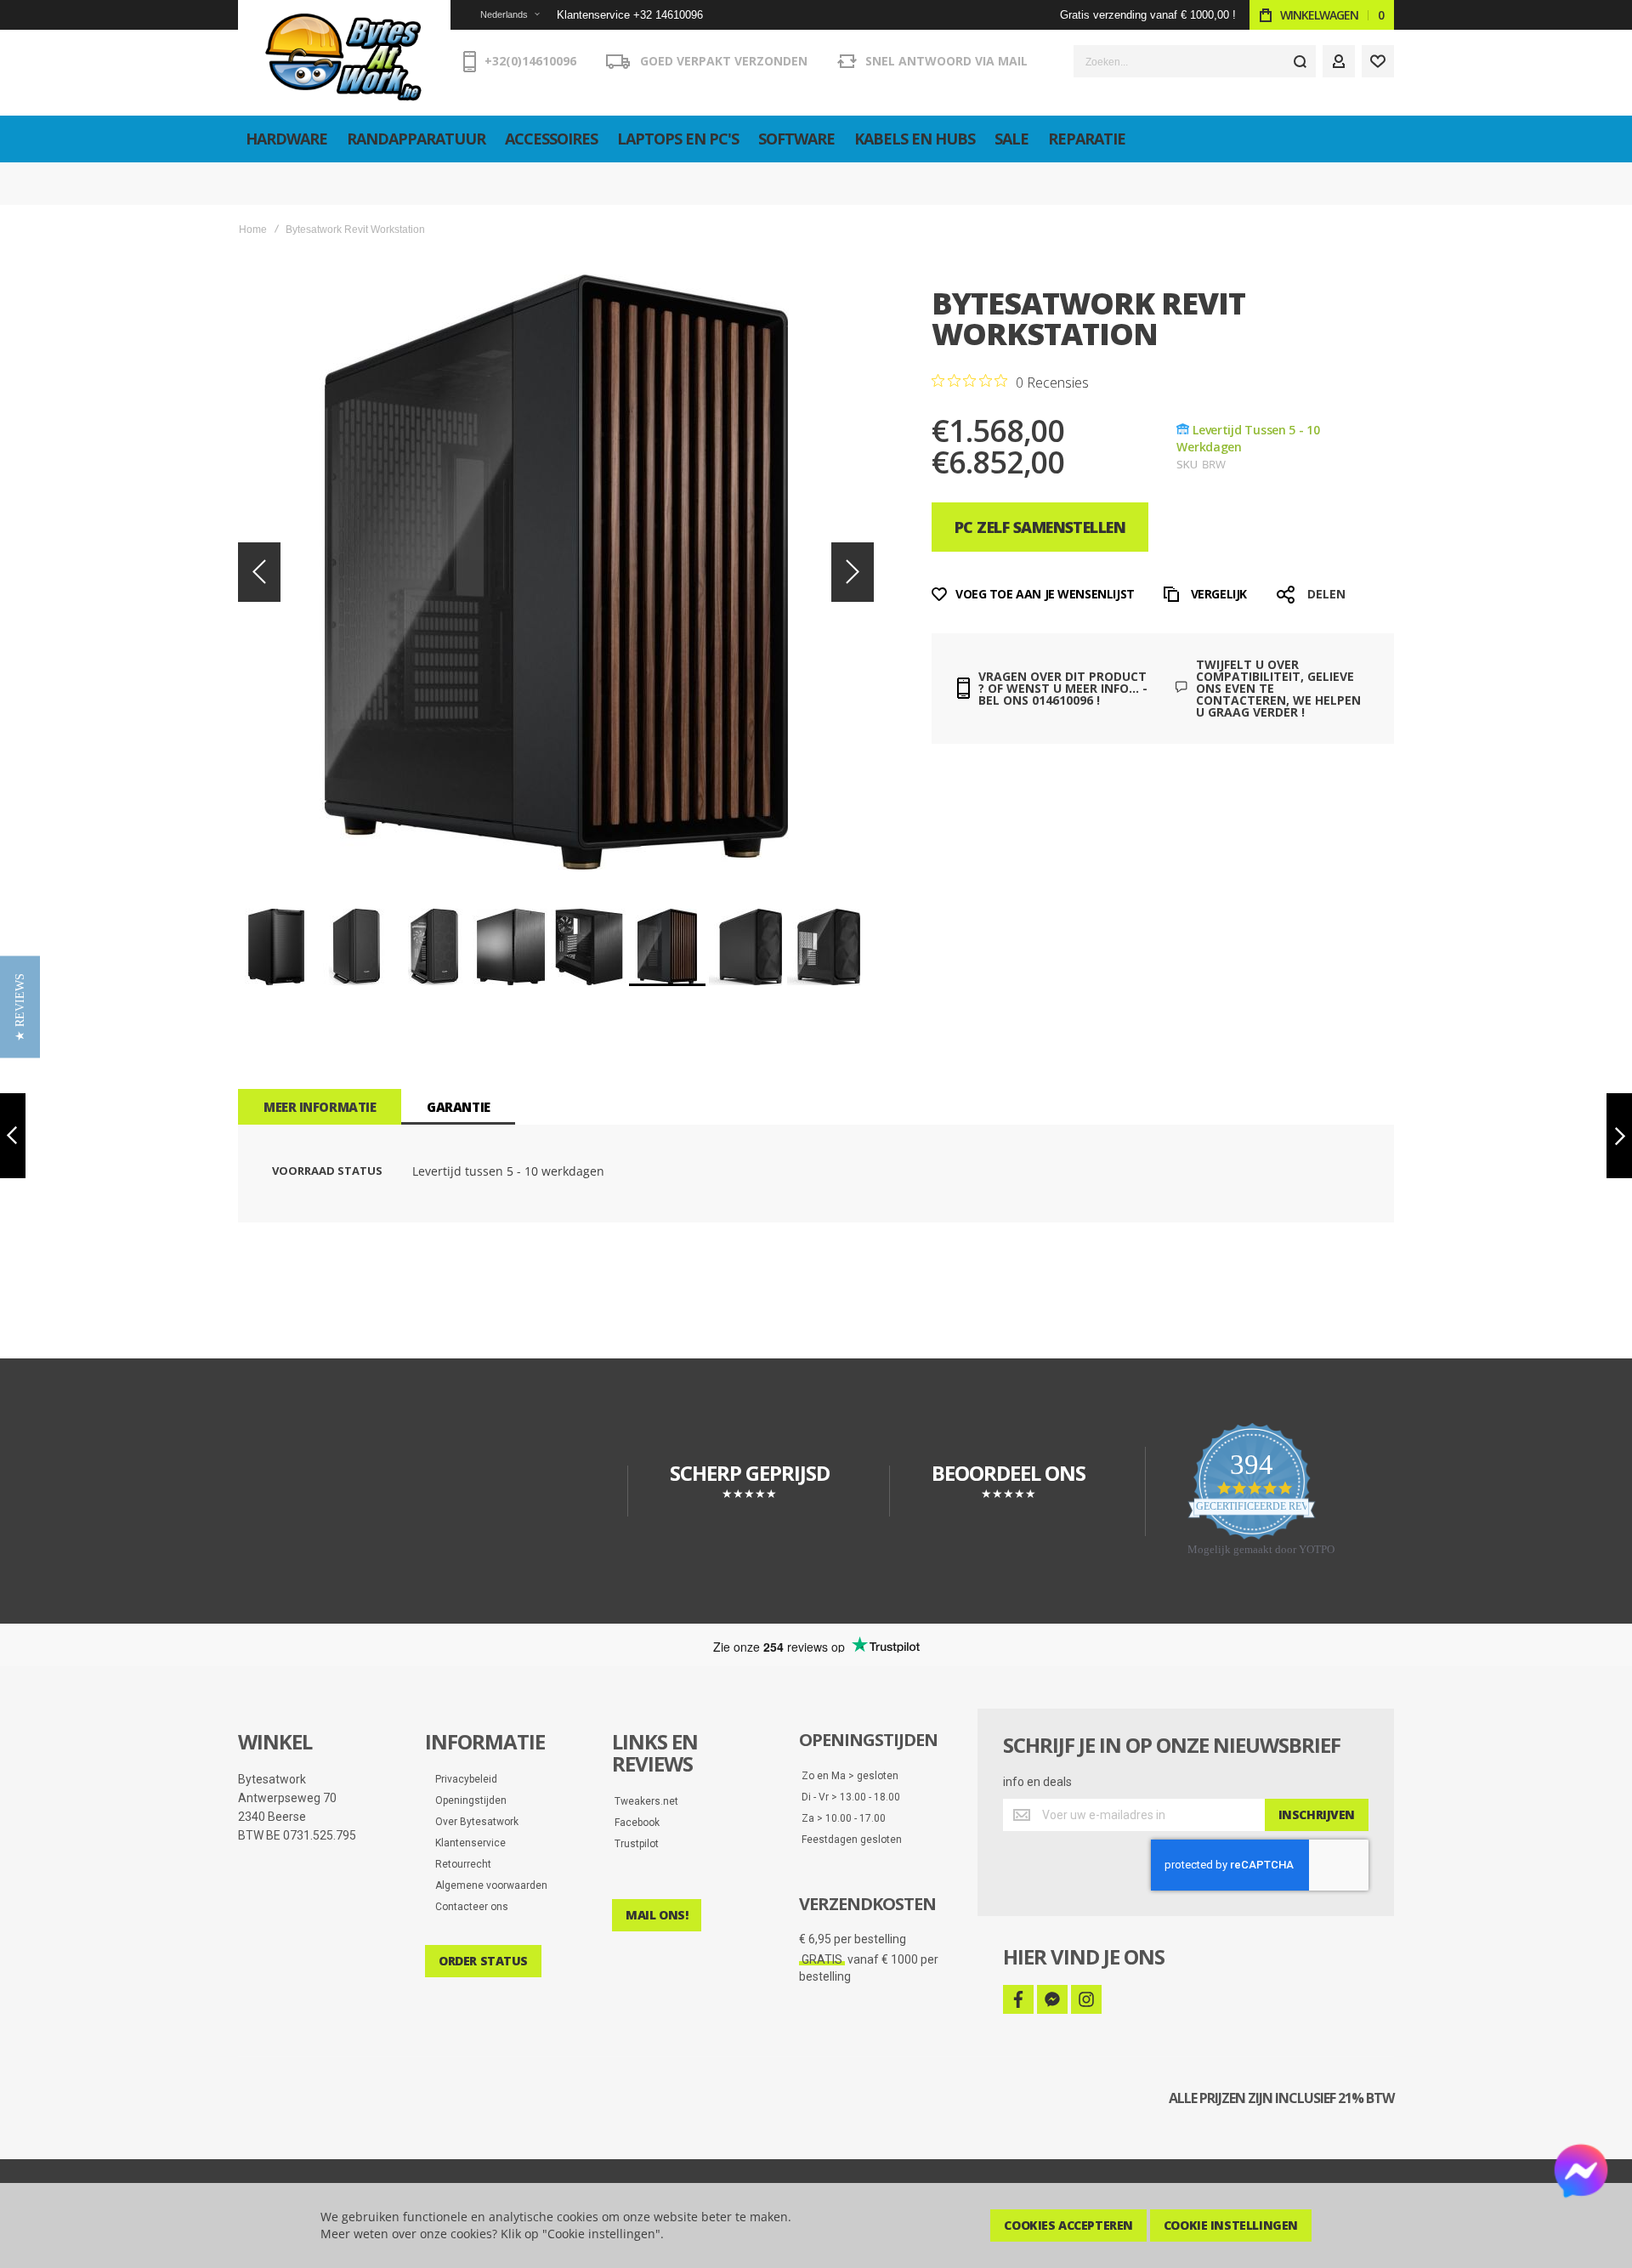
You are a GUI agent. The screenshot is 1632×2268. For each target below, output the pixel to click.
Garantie (458, 1107)
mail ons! (657, 1915)
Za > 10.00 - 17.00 (844, 1818)
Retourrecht (459, 1864)
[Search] (1300, 61)
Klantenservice (467, 1843)
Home (253, 230)
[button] (499, 15)
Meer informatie (320, 1107)
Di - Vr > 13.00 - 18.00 (851, 1797)
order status (483, 1961)
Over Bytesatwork (473, 1822)
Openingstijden (467, 1800)
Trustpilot (637, 1844)
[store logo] (344, 58)
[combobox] (1195, 61)
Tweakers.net (646, 1801)
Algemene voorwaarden (487, 1885)
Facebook (637, 1823)
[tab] (320, 1107)
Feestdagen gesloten (852, 1840)
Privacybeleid (462, 1779)
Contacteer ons (468, 1907)
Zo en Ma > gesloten (850, 1776)
